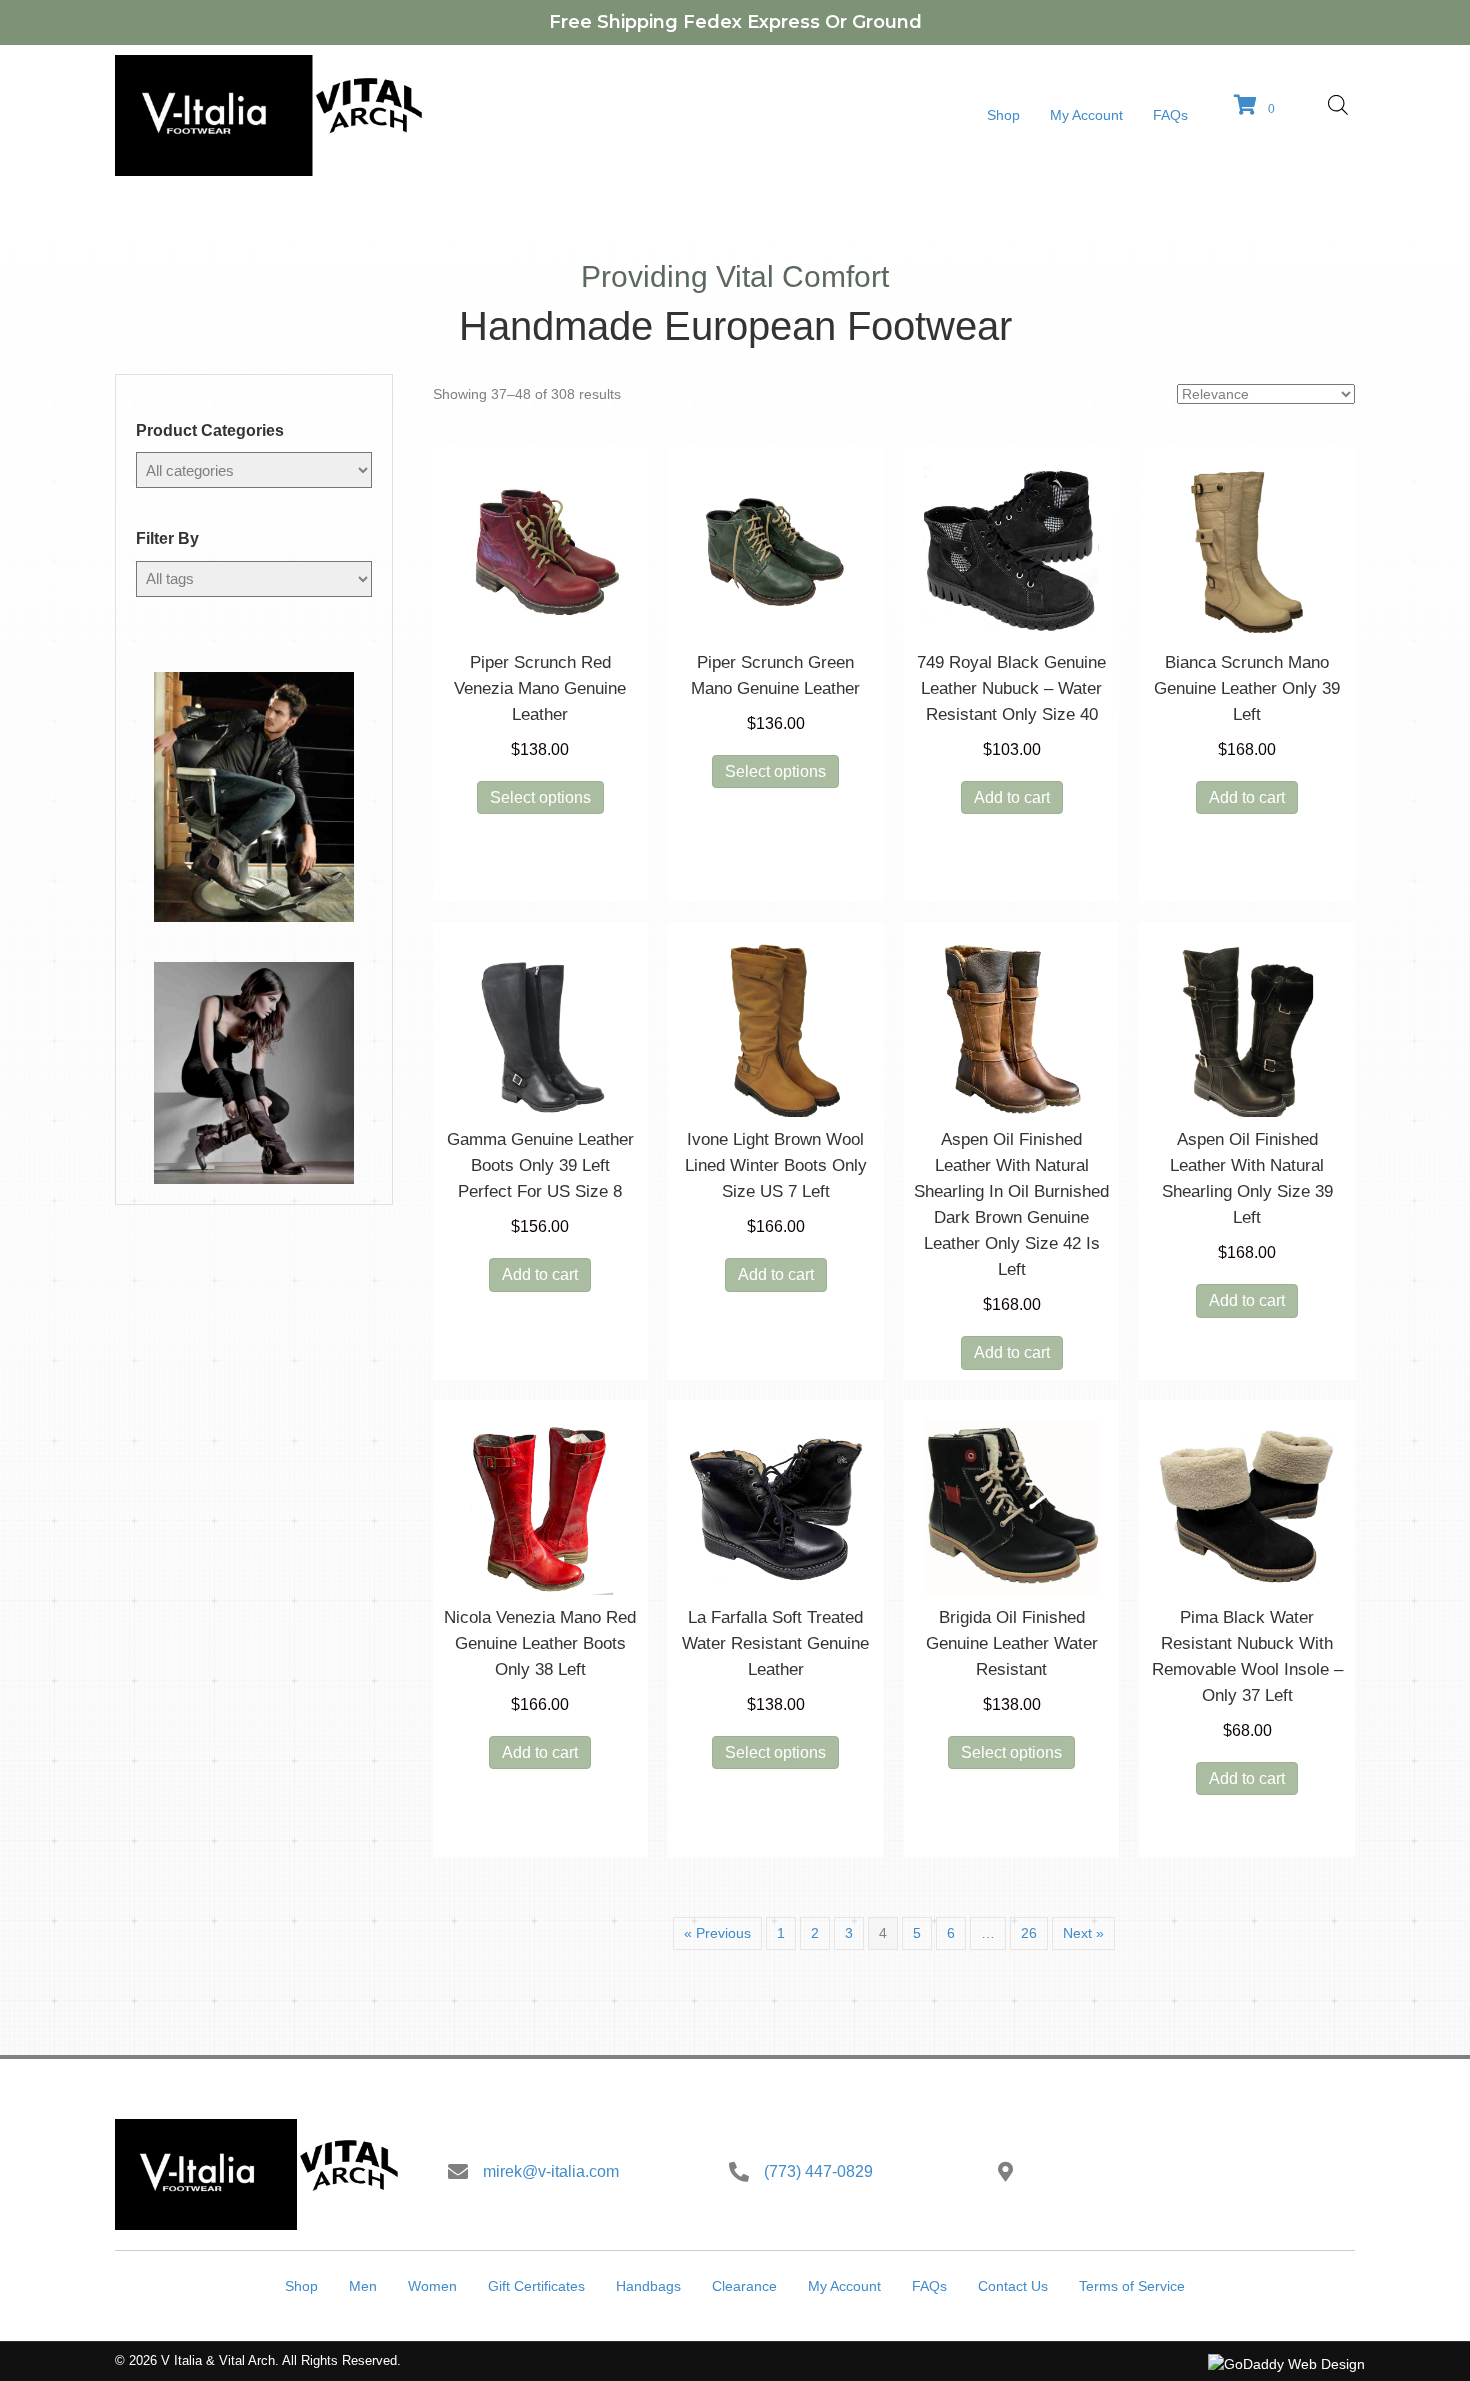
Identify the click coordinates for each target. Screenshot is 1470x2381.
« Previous (717, 1933)
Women (432, 2286)
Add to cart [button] (1012, 797)
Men (363, 2286)
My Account (844, 2286)
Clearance (744, 2286)
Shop (301, 2286)
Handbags (648, 2286)
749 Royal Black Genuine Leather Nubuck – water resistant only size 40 (1011, 688)
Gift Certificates (536, 2286)
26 (1029, 1933)
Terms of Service (1132, 2286)
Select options (540, 797)
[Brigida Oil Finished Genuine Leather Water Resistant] (1012, 1506)
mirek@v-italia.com (551, 2171)
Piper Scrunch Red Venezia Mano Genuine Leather (540, 688)
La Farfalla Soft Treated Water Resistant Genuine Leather (775, 1643)
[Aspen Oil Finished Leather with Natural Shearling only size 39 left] (1247, 1028)
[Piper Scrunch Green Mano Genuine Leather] (776, 551)
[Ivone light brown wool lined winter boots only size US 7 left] (776, 1028)
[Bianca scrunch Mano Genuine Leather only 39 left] (1247, 551)
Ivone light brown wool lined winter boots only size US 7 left (776, 1165)
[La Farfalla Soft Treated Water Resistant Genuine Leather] (776, 1506)
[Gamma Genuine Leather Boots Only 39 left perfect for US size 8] (541, 1028)
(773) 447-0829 (818, 2171)
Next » (1083, 1933)
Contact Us (1013, 2286)
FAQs (929, 2286)
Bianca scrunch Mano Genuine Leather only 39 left (1247, 688)
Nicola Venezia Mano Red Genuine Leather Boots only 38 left (540, 1643)
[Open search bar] (1338, 104)
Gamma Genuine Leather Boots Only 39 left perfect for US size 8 (540, 1165)
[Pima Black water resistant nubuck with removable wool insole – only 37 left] (1247, 1506)
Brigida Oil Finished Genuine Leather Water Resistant (1012, 1643)
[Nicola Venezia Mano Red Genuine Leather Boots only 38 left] (541, 1506)
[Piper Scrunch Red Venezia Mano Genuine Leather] (541, 551)
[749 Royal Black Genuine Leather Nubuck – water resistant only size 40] (1012, 551)
